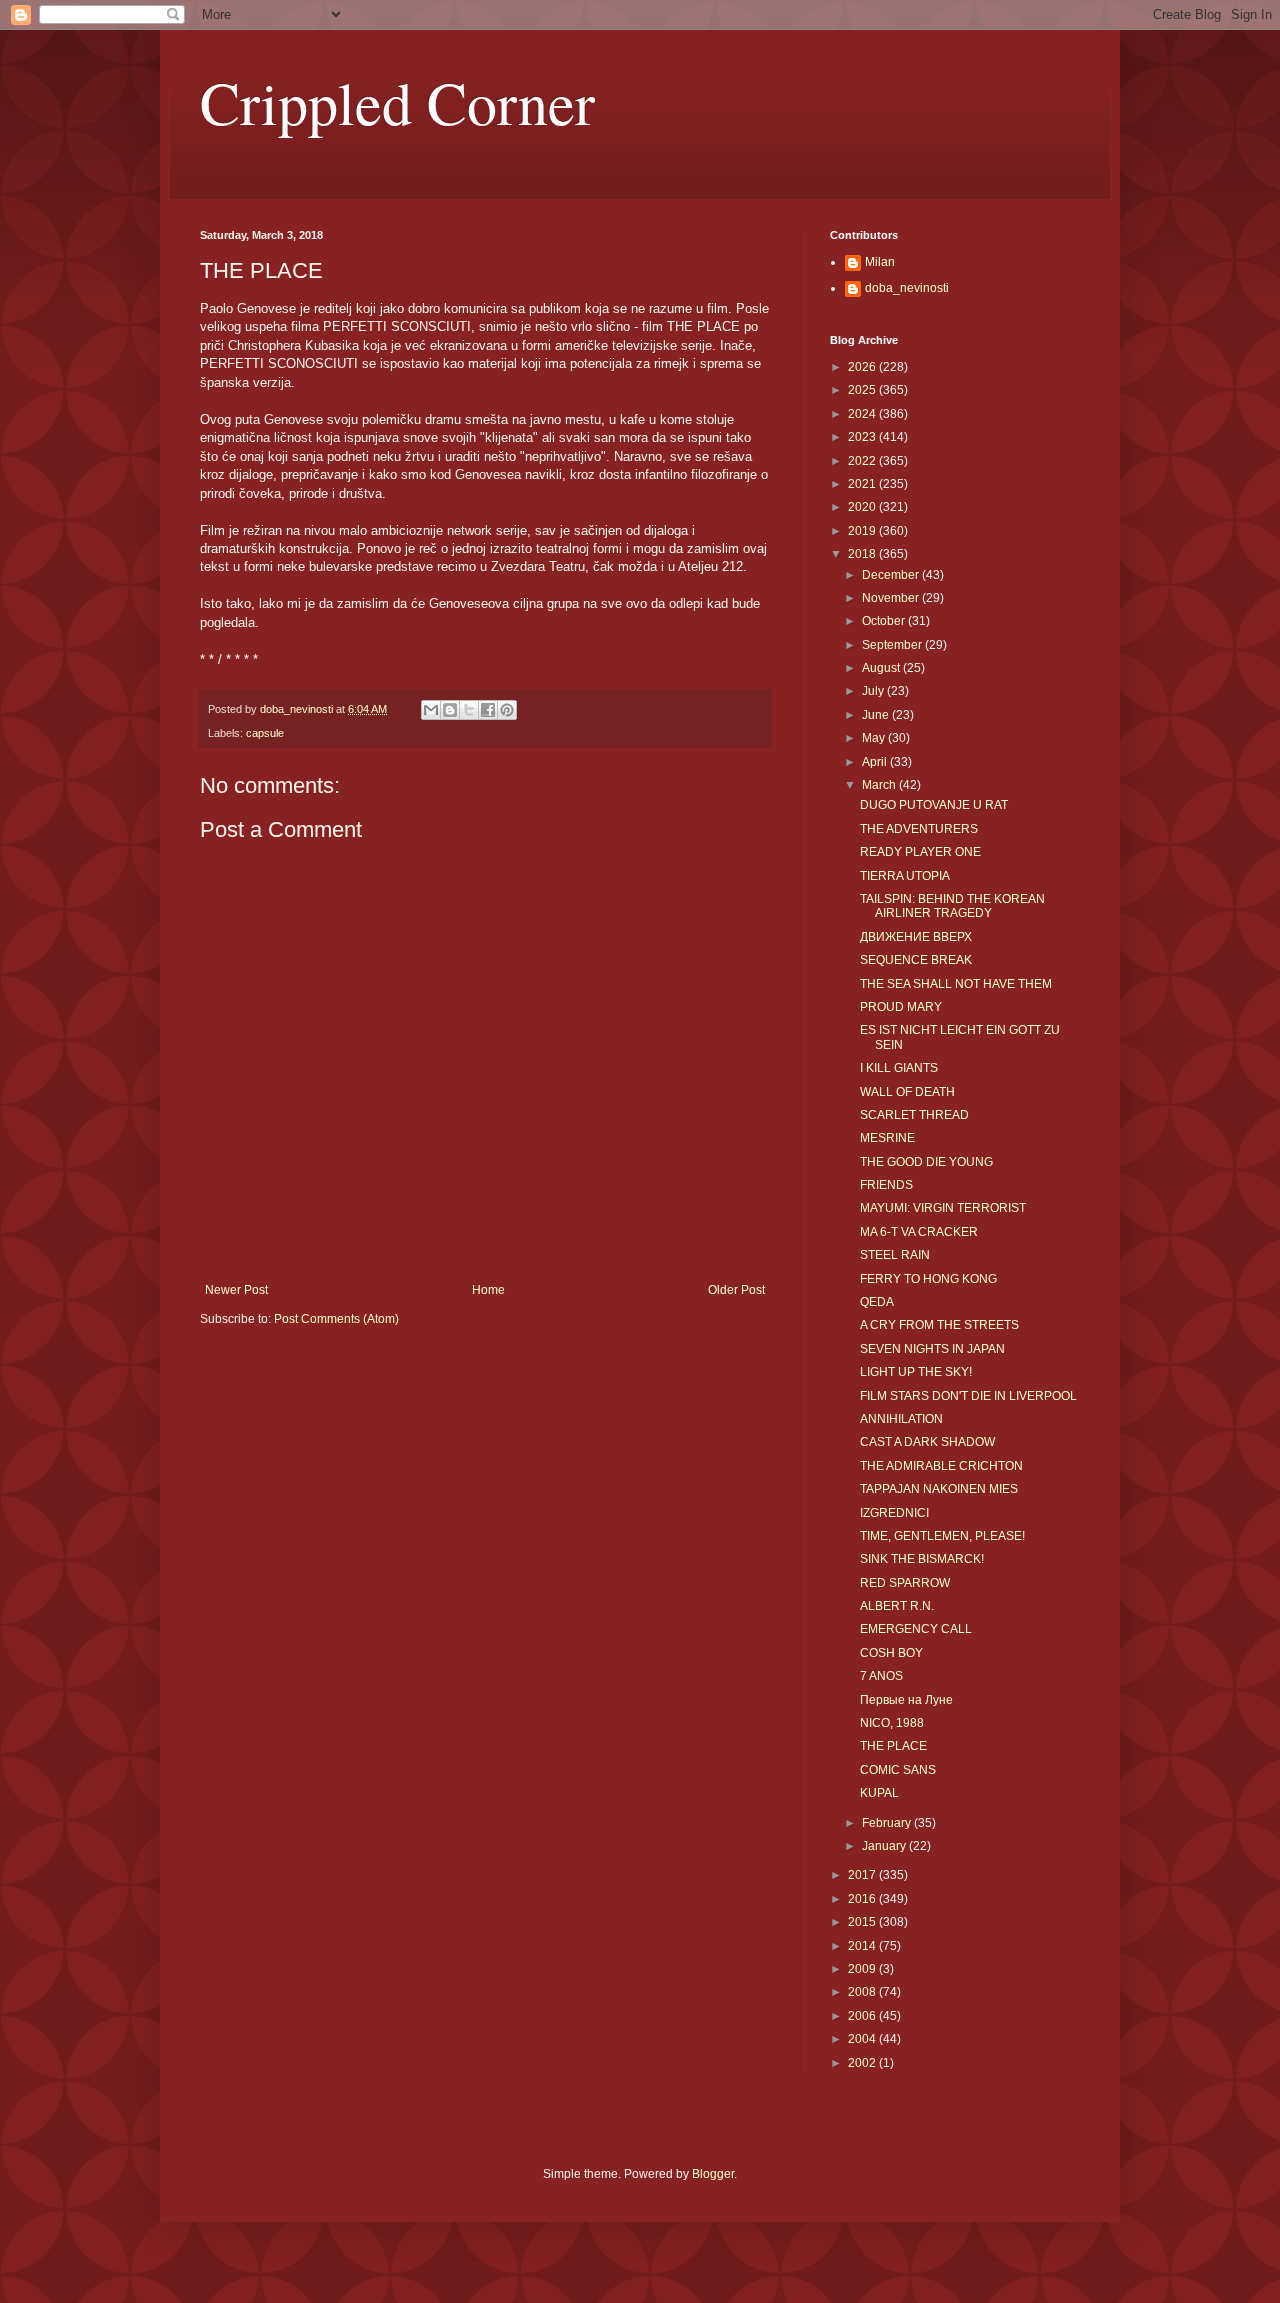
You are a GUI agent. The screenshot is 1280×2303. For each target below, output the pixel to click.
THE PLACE (893, 1746)
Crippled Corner (397, 102)
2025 (863, 390)
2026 (863, 367)
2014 (863, 1946)
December (892, 575)
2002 (863, 2063)
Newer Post (236, 1290)
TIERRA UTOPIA (905, 876)
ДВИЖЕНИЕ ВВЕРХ (916, 937)
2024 (863, 414)
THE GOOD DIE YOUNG (926, 1162)
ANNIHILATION (901, 1419)
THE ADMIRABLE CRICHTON (941, 1466)
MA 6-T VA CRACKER (919, 1232)
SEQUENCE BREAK (916, 960)
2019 (863, 531)
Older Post (736, 1290)
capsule (265, 733)
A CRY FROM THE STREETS (939, 1325)
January (885, 1846)
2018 (863, 554)
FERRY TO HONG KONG (928, 1279)
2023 (863, 437)
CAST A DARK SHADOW (927, 1442)
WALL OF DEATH (907, 1092)
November (892, 598)
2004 (863, 2039)
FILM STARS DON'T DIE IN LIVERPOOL (968, 1396)
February (888, 1823)
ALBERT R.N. (897, 1606)
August (882, 668)
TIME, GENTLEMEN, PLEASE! (942, 1536)
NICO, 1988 (892, 1723)
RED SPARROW (905, 1583)
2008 (863, 1992)
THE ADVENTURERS (919, 829)
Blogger (713, 2174)
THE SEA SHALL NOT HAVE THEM (956, 984)
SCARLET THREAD (914, 1115)
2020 (863, 507)
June (877, 715)
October (885, 621)
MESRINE (887, 1138)
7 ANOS (881, 1676)
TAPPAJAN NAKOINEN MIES (939, 1489)
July (874, 691)
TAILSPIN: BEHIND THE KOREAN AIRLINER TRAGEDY (952, 906)
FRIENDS (886, 1185)
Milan (880, 262)
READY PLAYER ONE (920, 852)
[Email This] (431, 710)
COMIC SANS (898, 1770)
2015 (863, 1922)
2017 (863, 1875)
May (875, 738)
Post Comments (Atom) (336, 1319)
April (876, 762)
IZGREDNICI (894, 1513)
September (893, 645)
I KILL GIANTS (899, 1068)
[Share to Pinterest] (507, 710)
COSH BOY (891, 1653)
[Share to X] (469, 710)
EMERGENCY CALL (916, 1629)
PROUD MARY (901, 1007)
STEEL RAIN (895, 1255)
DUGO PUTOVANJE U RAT (934, 805)
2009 (863, 1969)
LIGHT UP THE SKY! (916, 1372)
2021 (863, 484)
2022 (863, 461)
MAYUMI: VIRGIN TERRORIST (943, 1208)
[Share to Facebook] (488, 710)
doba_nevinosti (907, 288)
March (880, 785)
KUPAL (879, 1793)
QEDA (877, 1302)
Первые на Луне (906, 1700)
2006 (863, 2016)
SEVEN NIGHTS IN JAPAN (932, 1349)
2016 (863, 1899)
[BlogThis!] (450, 710)
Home (488, 1290)
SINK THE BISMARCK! (922, 1559)
